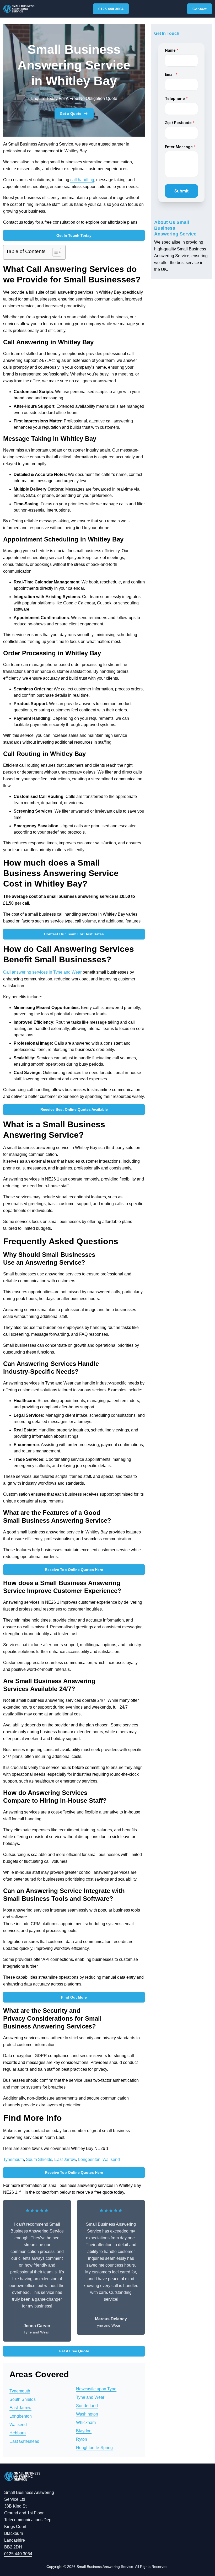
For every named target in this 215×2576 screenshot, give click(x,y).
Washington (87, 2414)
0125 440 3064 (111, 9)
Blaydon (84, 2431)
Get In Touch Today (74, 235)
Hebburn (18, 2433)
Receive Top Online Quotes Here (74, 1570)
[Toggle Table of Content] (54, 252)
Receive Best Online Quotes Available (74, 1109)
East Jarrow (65, 2159)
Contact (200, 9)
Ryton (82, 2439)
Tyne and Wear (90, 2397)
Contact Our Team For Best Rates (74, 934)
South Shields (39, 2159)
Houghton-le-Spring (94, 2448)
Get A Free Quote (74, 2351)
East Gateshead (24, 2441)
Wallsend (111, 2159)
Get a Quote (71, 114)
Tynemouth (14, 2159)
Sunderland (87, 2406)
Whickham (86, 2422)
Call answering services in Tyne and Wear (42, 972)
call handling (82, 180)
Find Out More (74, 1997)
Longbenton (89, 2159)
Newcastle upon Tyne (96, 2389)
